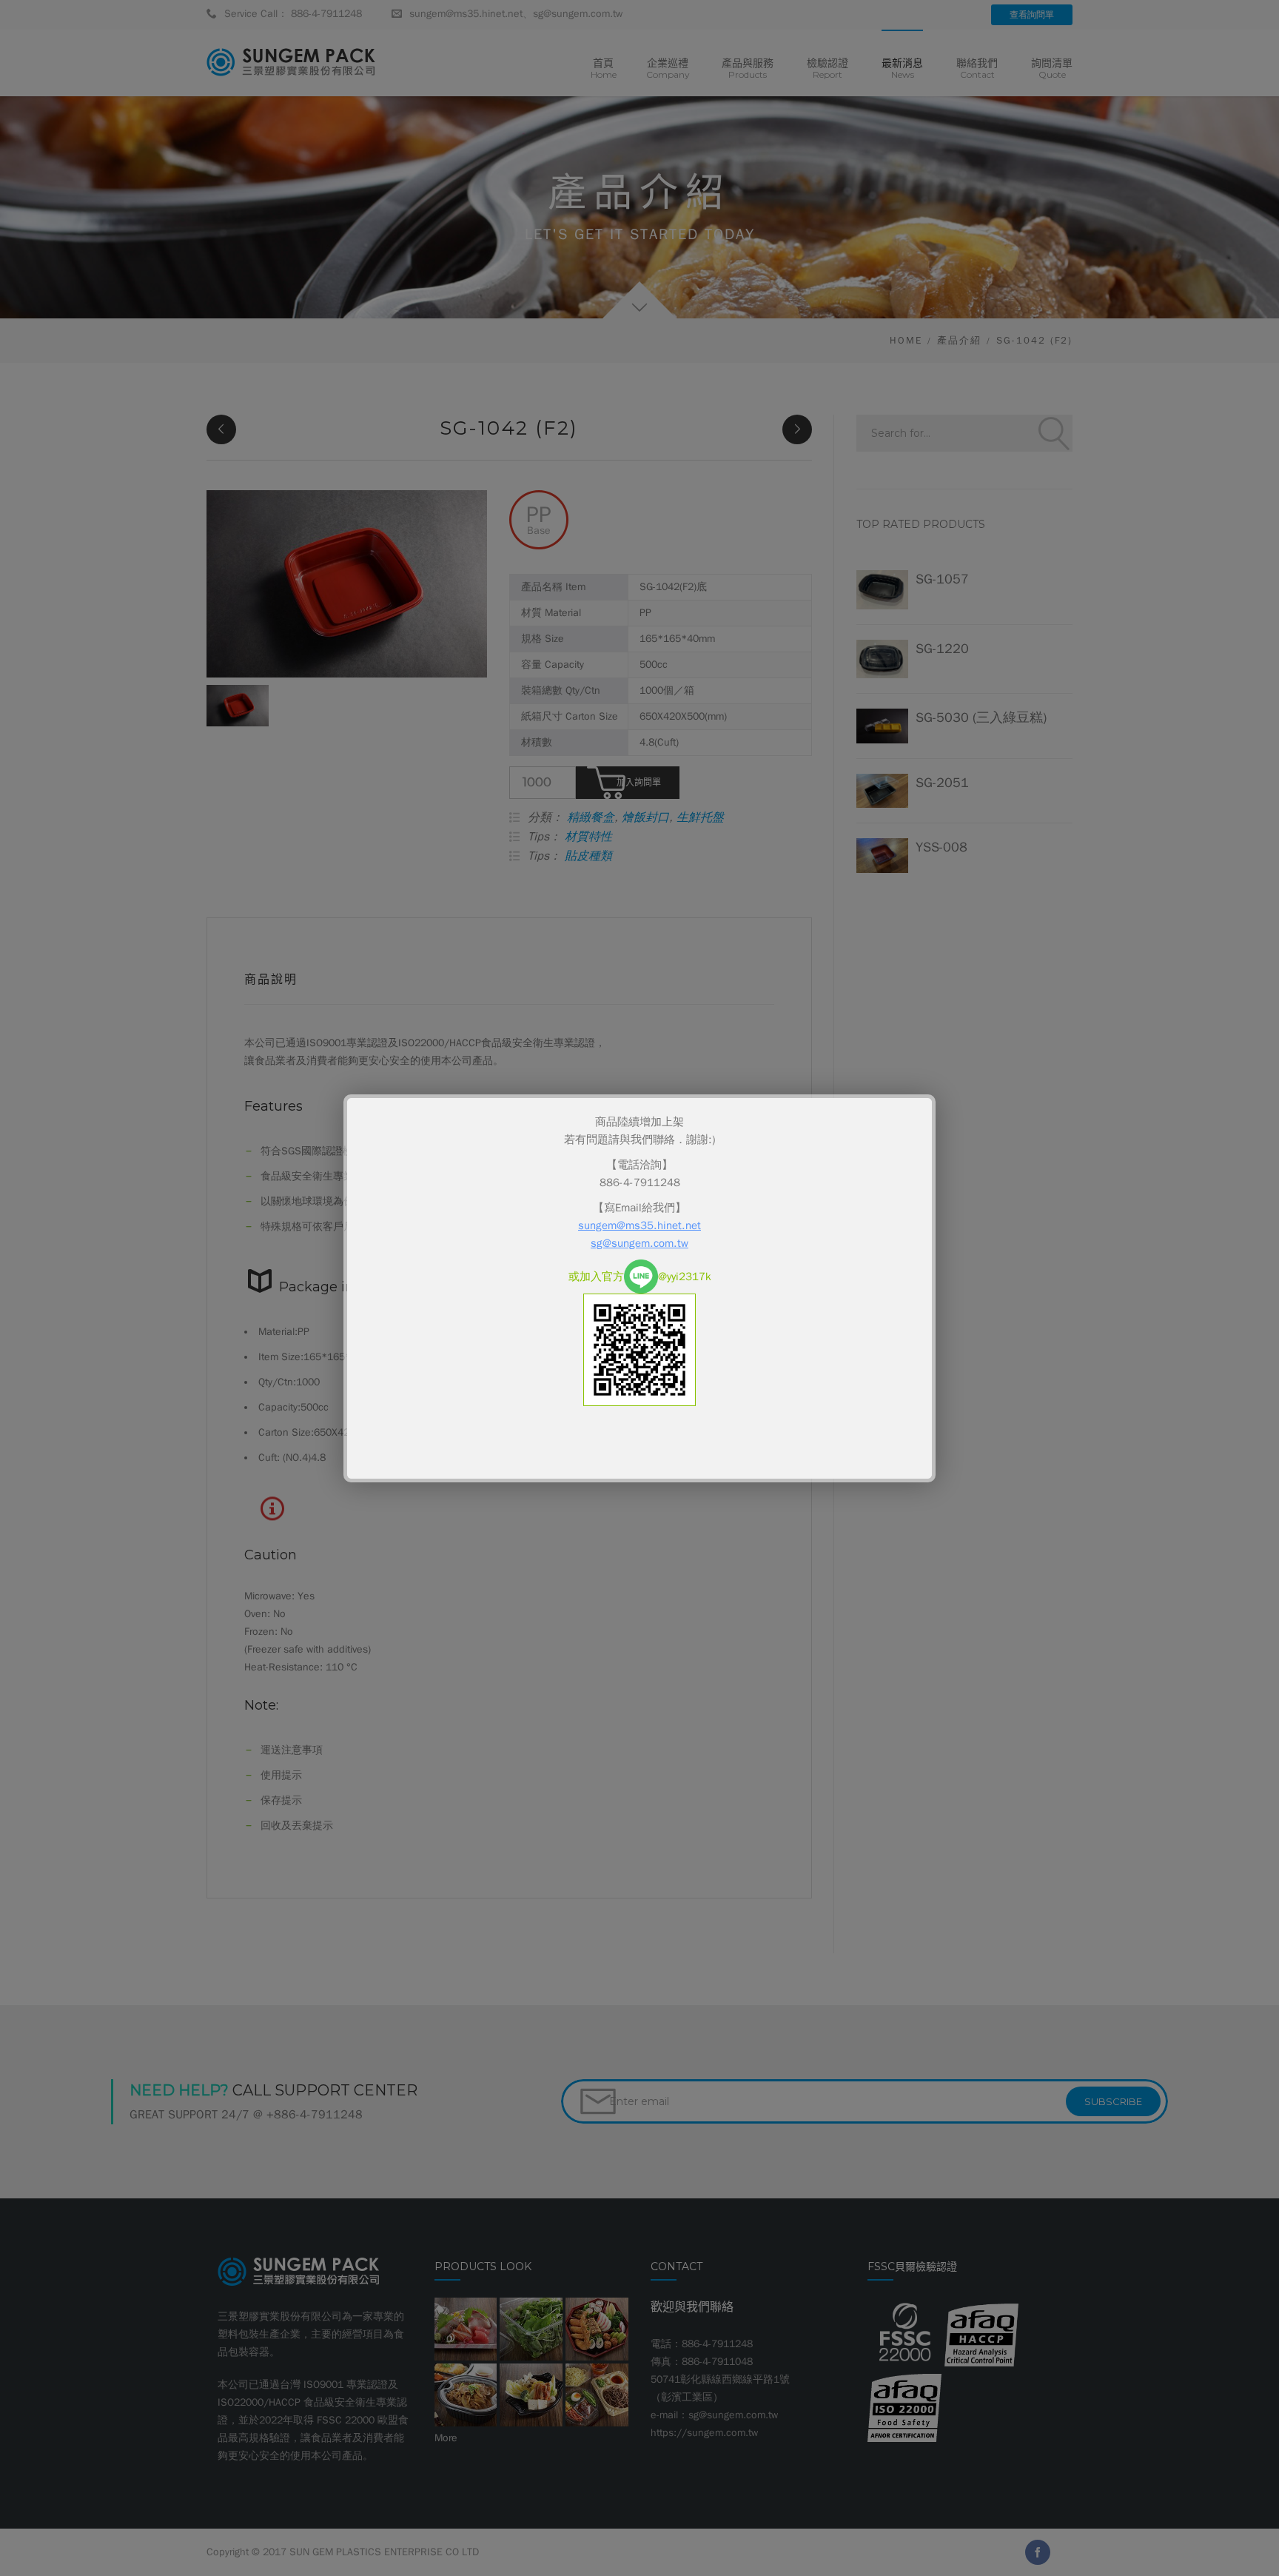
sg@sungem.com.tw (639, 1243)
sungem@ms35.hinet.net (639, 1225)
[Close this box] (933, 1097)
